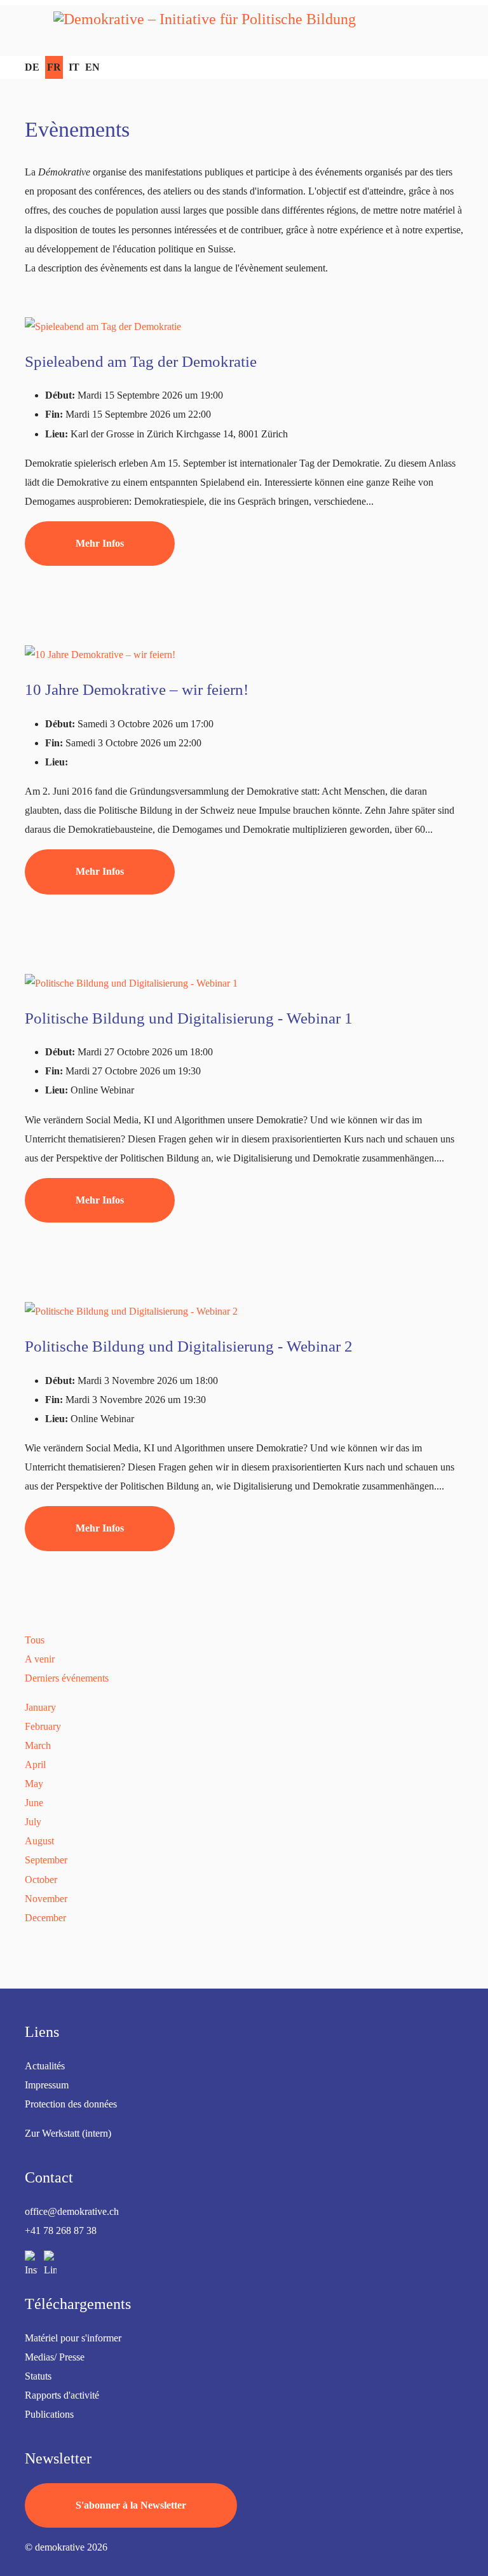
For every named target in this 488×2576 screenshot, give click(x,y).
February (43, 1726)
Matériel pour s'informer (73, 2338)
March (38, 1745)
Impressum (47, 2085)
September (46, 1860)
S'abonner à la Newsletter (131, 2505)
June (34, 1803)
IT (74, 67)
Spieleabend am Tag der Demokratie (141, 361)
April (35, 1764)
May (34, 1784)
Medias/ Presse (55, 2357)
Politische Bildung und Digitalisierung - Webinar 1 (189, 1018)
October (41, 1880)
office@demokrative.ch (72, 2211)
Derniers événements (67, 1678)
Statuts (38, 2376)
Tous (35, 1640)
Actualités (45, 2066)
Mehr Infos (100, 543)
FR (54, 67)
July (33, 1822)
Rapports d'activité (62, 2395)
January (40, 1707)
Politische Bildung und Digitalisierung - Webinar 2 (189, 1346)
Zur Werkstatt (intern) (68, 2133)
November (46, 1899)
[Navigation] (35, 31)
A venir (40, 1659)
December (45, 1918)
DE (32, 67)
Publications (49, 2414)
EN (92, 67)
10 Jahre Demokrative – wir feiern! (137, 689)
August (39, 1841)
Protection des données (71, 2104)
